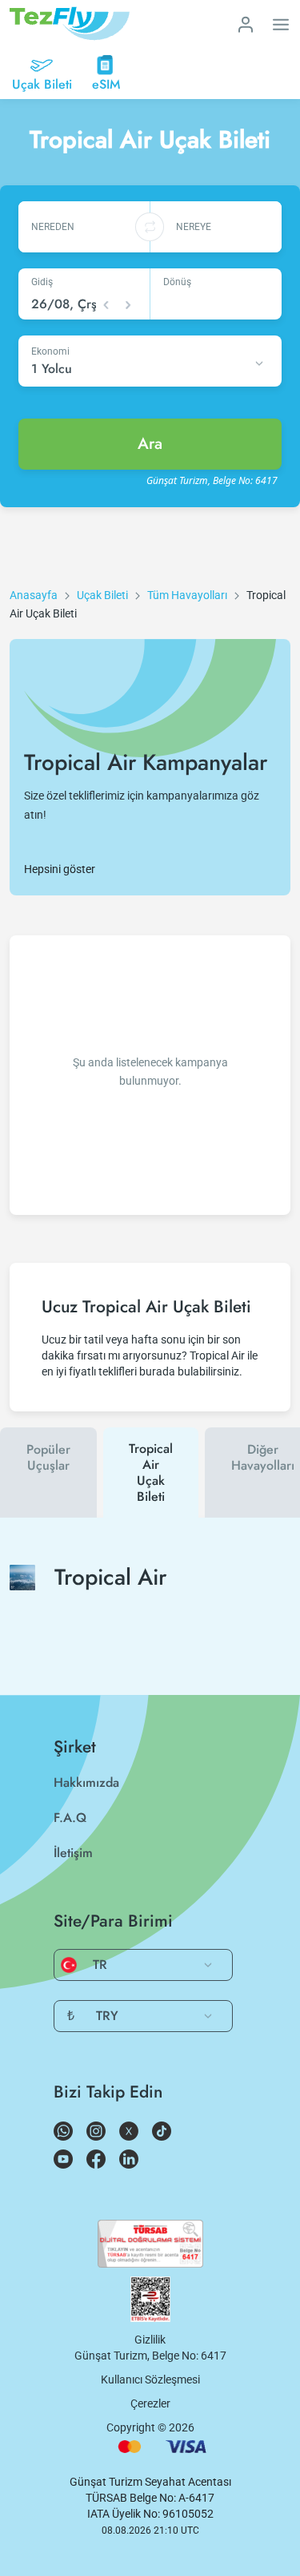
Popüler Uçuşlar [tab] (48, 1457)
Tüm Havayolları (187, 595)
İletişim (73, 1853)
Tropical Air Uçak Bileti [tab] (151, 1473)
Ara (150, 444)
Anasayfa (34, 595)
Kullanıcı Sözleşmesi (150, 2380)
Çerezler (150, 2403)
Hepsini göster (60, 869)
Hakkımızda (86, 1782)
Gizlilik (150, 2340)
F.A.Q (70, 1818)
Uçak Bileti (102, 595)
